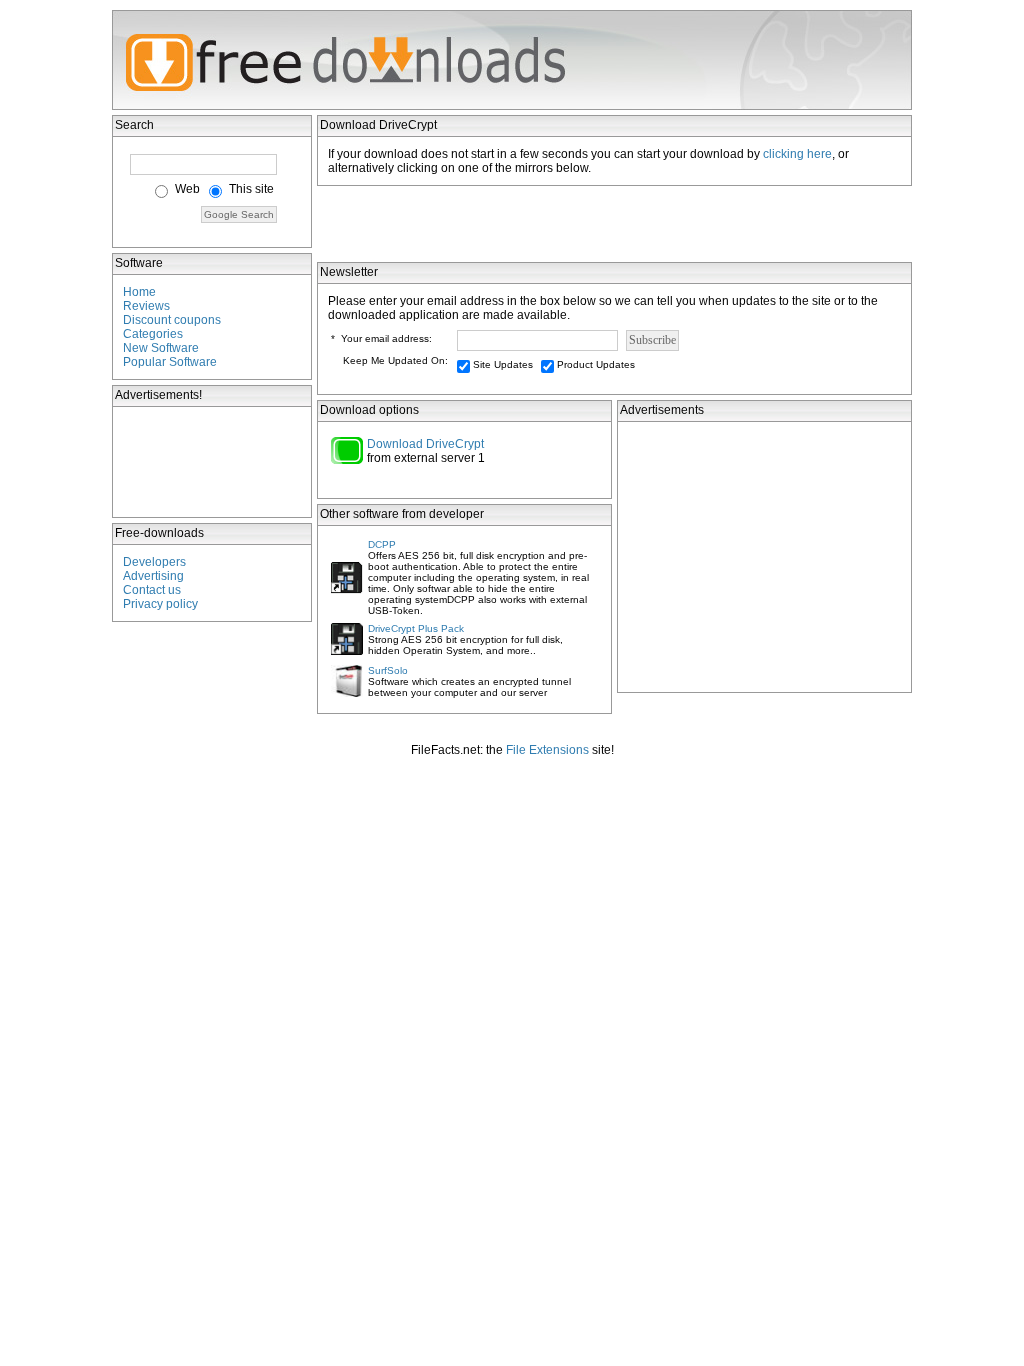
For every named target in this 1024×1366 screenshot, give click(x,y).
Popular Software (170, 362)
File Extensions (547, 750)
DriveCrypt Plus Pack (416, 628)
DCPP (382, 544)
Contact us (152, 590)
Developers (154, 562)
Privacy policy (160, 604)
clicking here (797, 154)
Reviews (146, 306)
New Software (161, 348)
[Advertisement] (213, 462)
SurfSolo (388, 670)
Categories (153, 334)
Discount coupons (172, 320)
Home (139, 292)
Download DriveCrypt (425, 444)
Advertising (153, 576)
